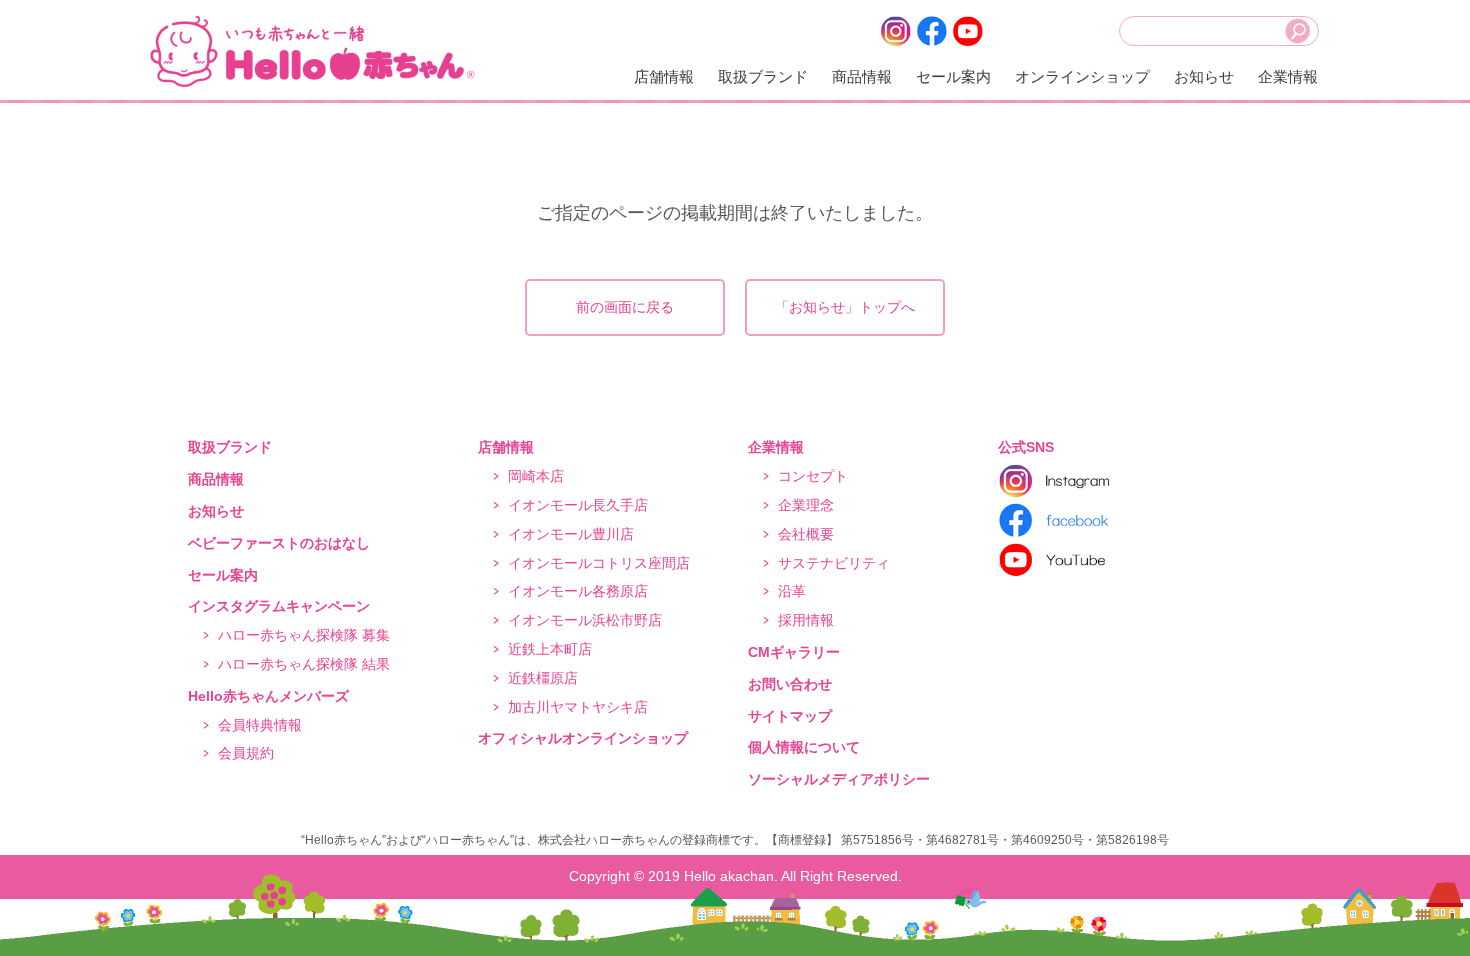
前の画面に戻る (625, 307)
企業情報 (1288, 76)
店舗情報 (664, 76)
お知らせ (1204, 76)
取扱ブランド (763, 76)
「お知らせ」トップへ (845, 307)
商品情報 (862, 76)
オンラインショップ (1082, 76)
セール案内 (953, 76)
